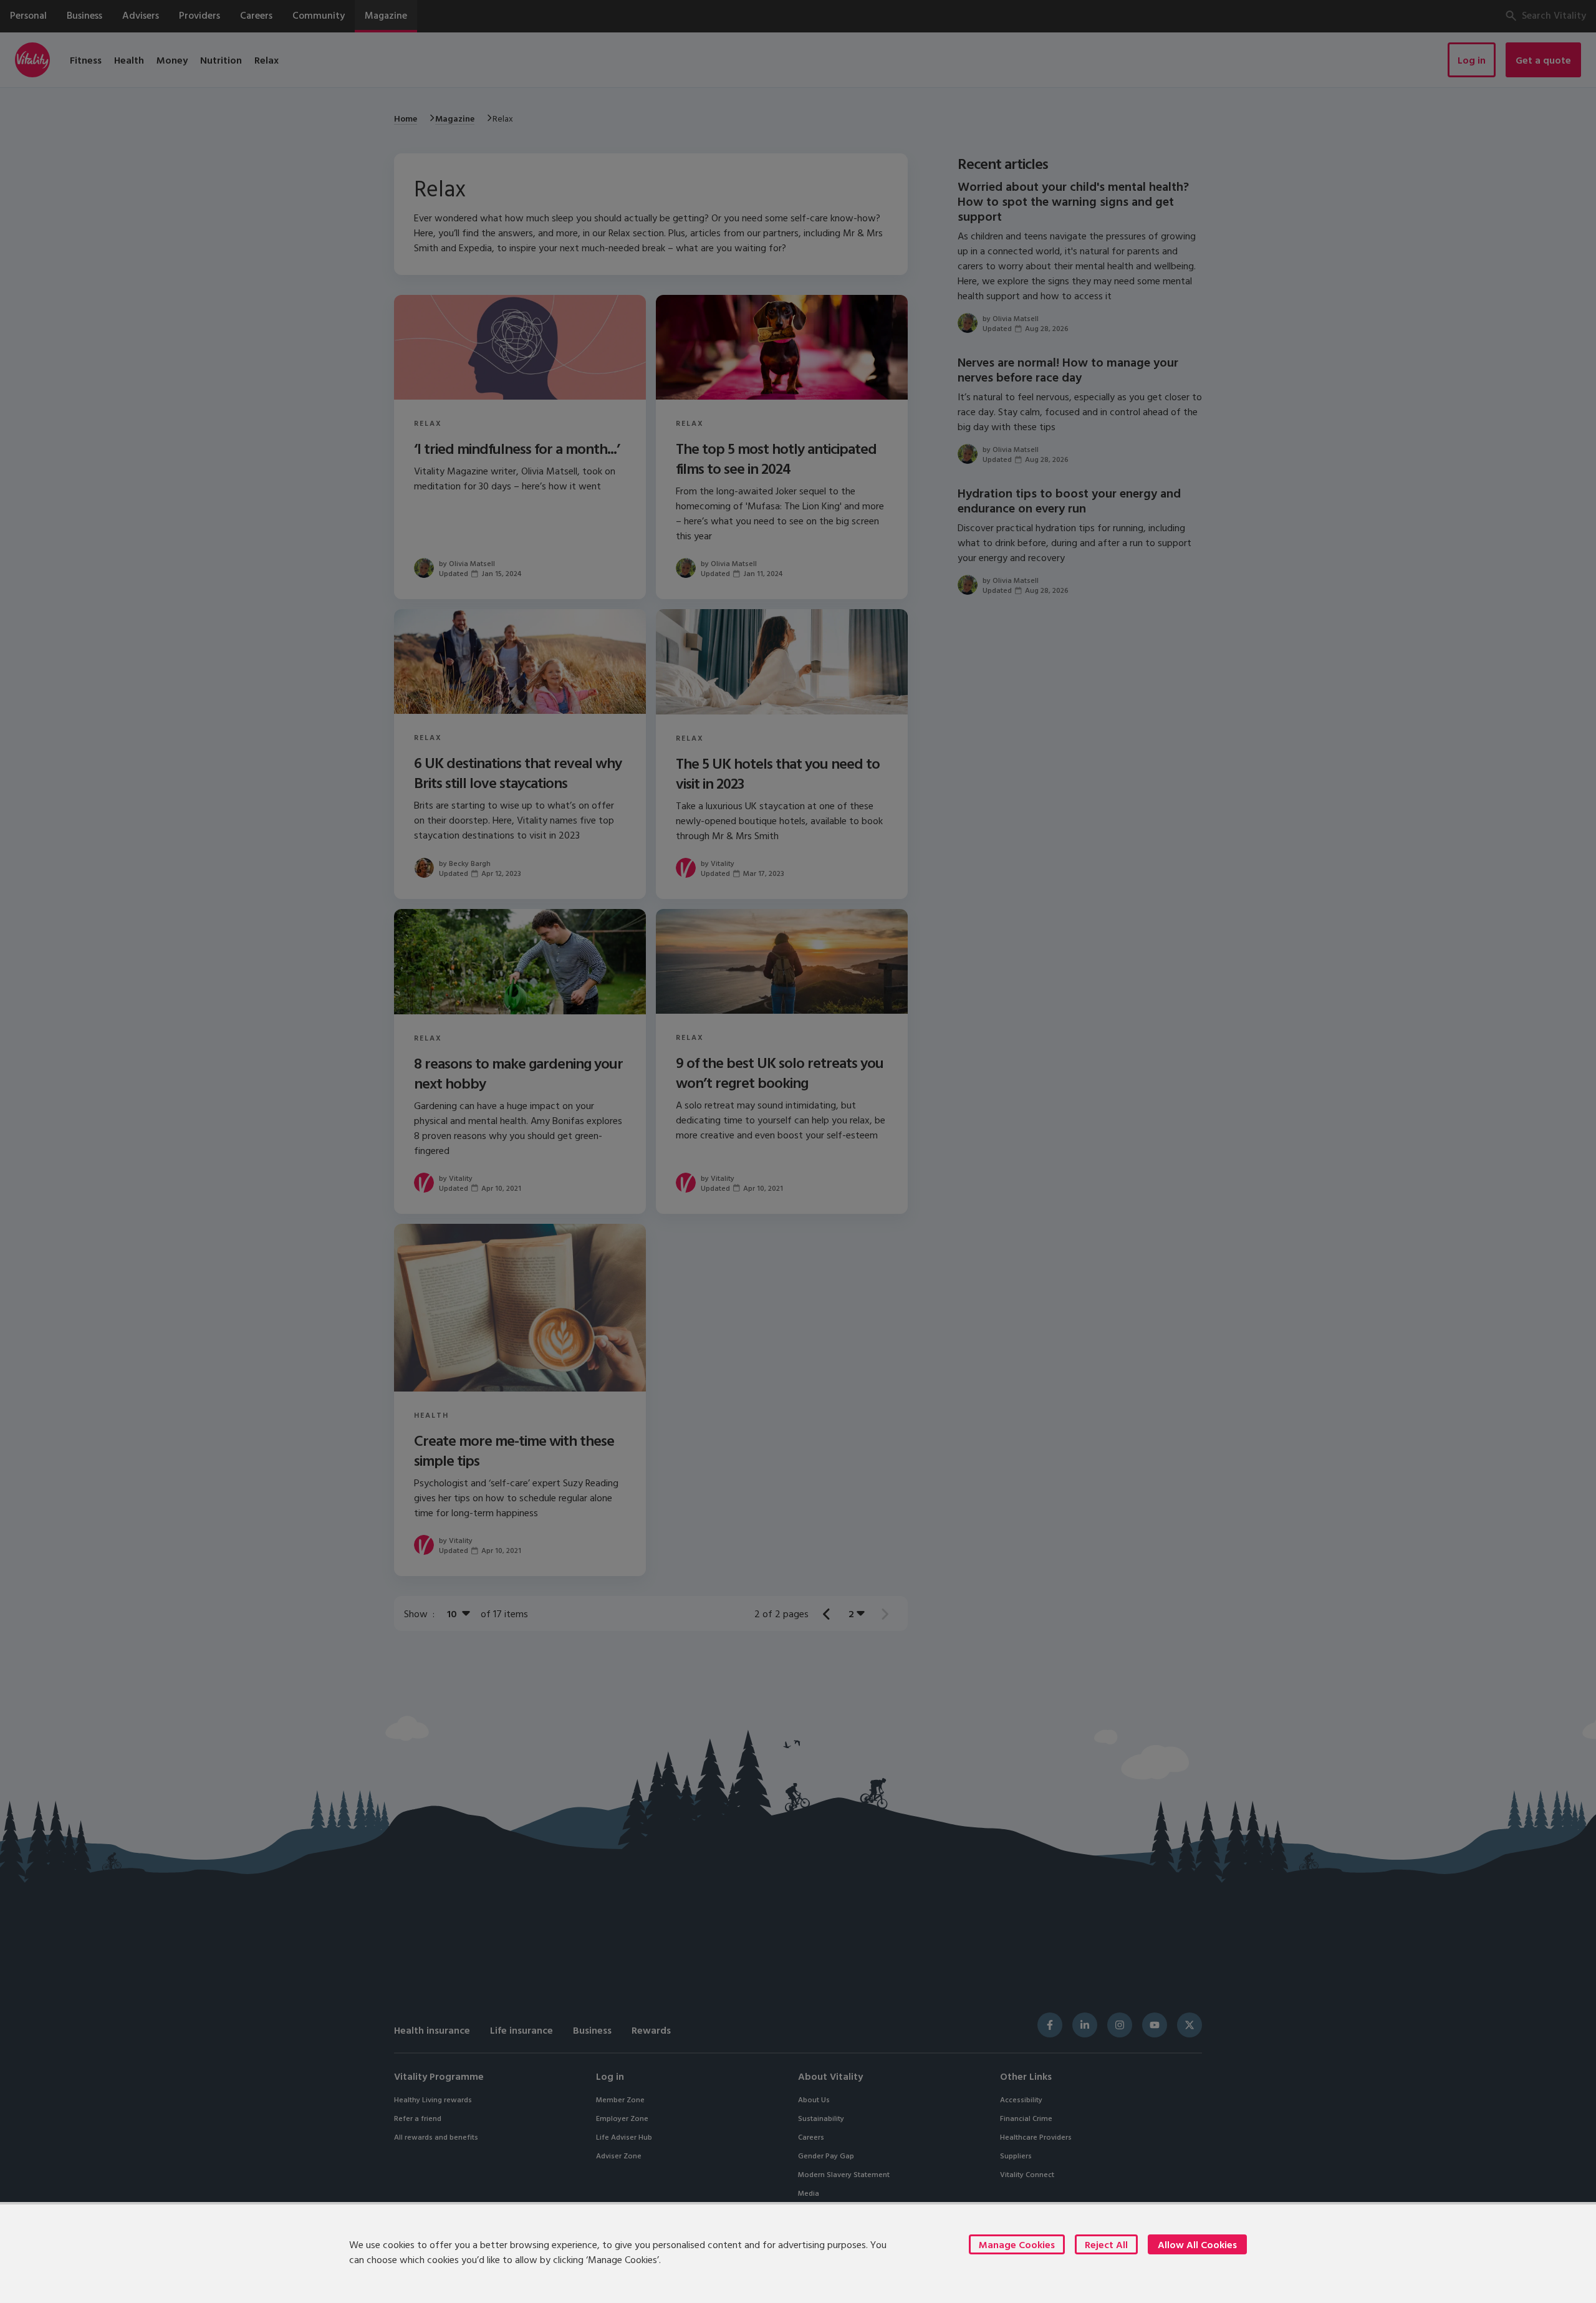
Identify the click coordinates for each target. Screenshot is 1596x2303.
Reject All (1106, 2244)
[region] (798, 2253)
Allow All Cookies (1197, 2244)
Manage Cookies (1017, 2244)
